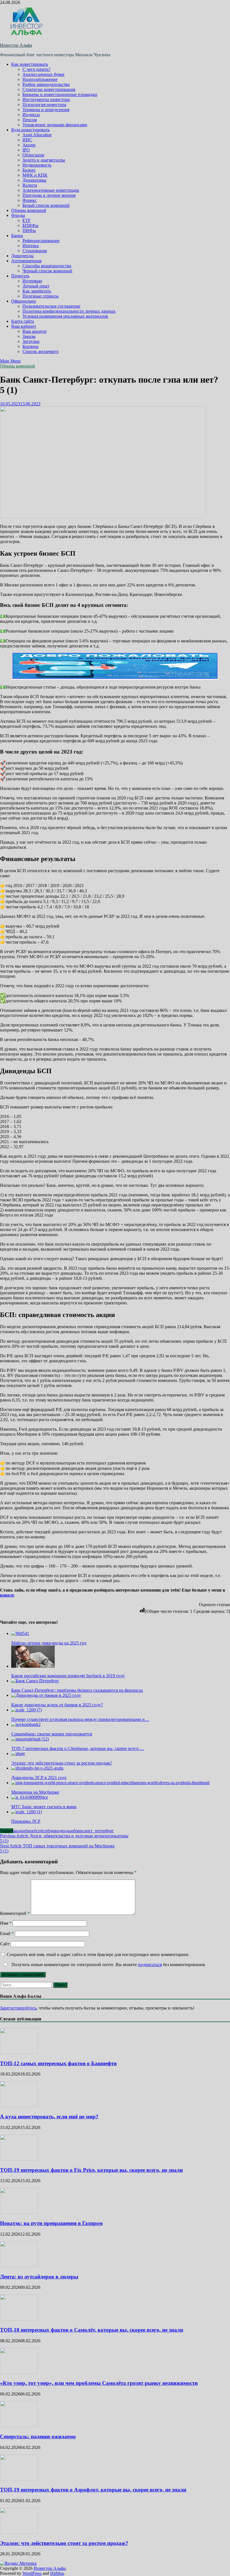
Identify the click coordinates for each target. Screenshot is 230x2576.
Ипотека (31, 246)
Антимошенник (27, 261)
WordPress (32, 2573)
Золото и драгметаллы (44, 160)
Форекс (30, 200)
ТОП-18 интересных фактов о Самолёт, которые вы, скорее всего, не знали (92, 2330)
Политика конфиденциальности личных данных (69, 311)
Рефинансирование (41, 241)
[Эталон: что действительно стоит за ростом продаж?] (19, 2532)
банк (29, 1831)
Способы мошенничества (47, 266)
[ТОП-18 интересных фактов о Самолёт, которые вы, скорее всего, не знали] (19, 2319)
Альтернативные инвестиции (51, 190)
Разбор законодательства (46, 84)
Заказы (29, 336)
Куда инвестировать (30, 130)
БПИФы (30, 225)
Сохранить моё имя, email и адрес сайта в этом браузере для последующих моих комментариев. (98, 1954)
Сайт (5, 1944)
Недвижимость (37, 165)
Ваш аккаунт (35, 331)
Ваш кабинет (24, 326)
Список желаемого (41, 351)
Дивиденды (22, 256)
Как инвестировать (30, 64)
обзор (77, 1831)
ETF (27, 220)
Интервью (32, 281)
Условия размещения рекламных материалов (65, 316)
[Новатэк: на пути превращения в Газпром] (19, 2212)
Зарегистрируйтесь (18, 2008)
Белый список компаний (46, 205)
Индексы (31, 115)
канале (7, 1595)
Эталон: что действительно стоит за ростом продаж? (64, 2543)
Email (7, 1933)
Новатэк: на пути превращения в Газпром (51, 2223)
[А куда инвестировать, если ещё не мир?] (19, 2106)
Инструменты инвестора (46, 100)
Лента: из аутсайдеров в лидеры (39, 2277)
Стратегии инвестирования (49, 89)
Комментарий (15, 1913)
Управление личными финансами (55, 125)
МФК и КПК (35, 175)
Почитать (20, 276)
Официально (24, 301)
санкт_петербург (98, 1831)
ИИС (27, 140)
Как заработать (37, 291)
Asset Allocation (37, 135)
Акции (29, 145)
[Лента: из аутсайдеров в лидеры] (19, 2266)
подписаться (150, 1965)
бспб (45, 1831)
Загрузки (31, 341)
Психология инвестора (44, 105)
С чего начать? (36, 69)
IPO (26, 150)
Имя (6, 1923)
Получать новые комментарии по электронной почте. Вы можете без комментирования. (108, 1965)
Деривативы (34, 180)
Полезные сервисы (41, 296)
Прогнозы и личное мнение (49, 195)
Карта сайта (23, 321)
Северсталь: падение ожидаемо (38, 2436)
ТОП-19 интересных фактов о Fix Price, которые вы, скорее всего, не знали (91, 2170)
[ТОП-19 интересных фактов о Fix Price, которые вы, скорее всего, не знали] (19, 2159)
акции (19, 1831)
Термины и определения (46, 110)
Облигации (33, 155)
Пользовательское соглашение (51, 306)
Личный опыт (36, 286)
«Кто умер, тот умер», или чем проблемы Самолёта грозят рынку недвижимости (99, 2383)
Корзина (30, 346)
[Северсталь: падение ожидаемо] (19, 2426)
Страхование (35, 251)
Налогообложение (40, 79)
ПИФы (29, 231)
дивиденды (60, 1831)
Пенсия (30, 120)
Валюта (30, 185)
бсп (37, 1831)
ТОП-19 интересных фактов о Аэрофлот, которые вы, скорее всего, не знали (93, 2490)
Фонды (18, 215)
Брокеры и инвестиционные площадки (60, 94)
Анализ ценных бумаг (44, 74)
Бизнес (29, 170)
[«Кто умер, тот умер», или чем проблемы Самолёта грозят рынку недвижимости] (19, 2372)
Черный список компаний (47, 271)
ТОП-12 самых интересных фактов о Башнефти (58, 2063)
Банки (17, 236)
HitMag (57, 2573)
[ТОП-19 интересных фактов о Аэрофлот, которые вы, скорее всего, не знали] (19, 2479)
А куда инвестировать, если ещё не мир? (49, 2117)
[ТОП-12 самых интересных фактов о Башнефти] (19, 2052)
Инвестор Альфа (16, 45)
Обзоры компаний (29, 210)
